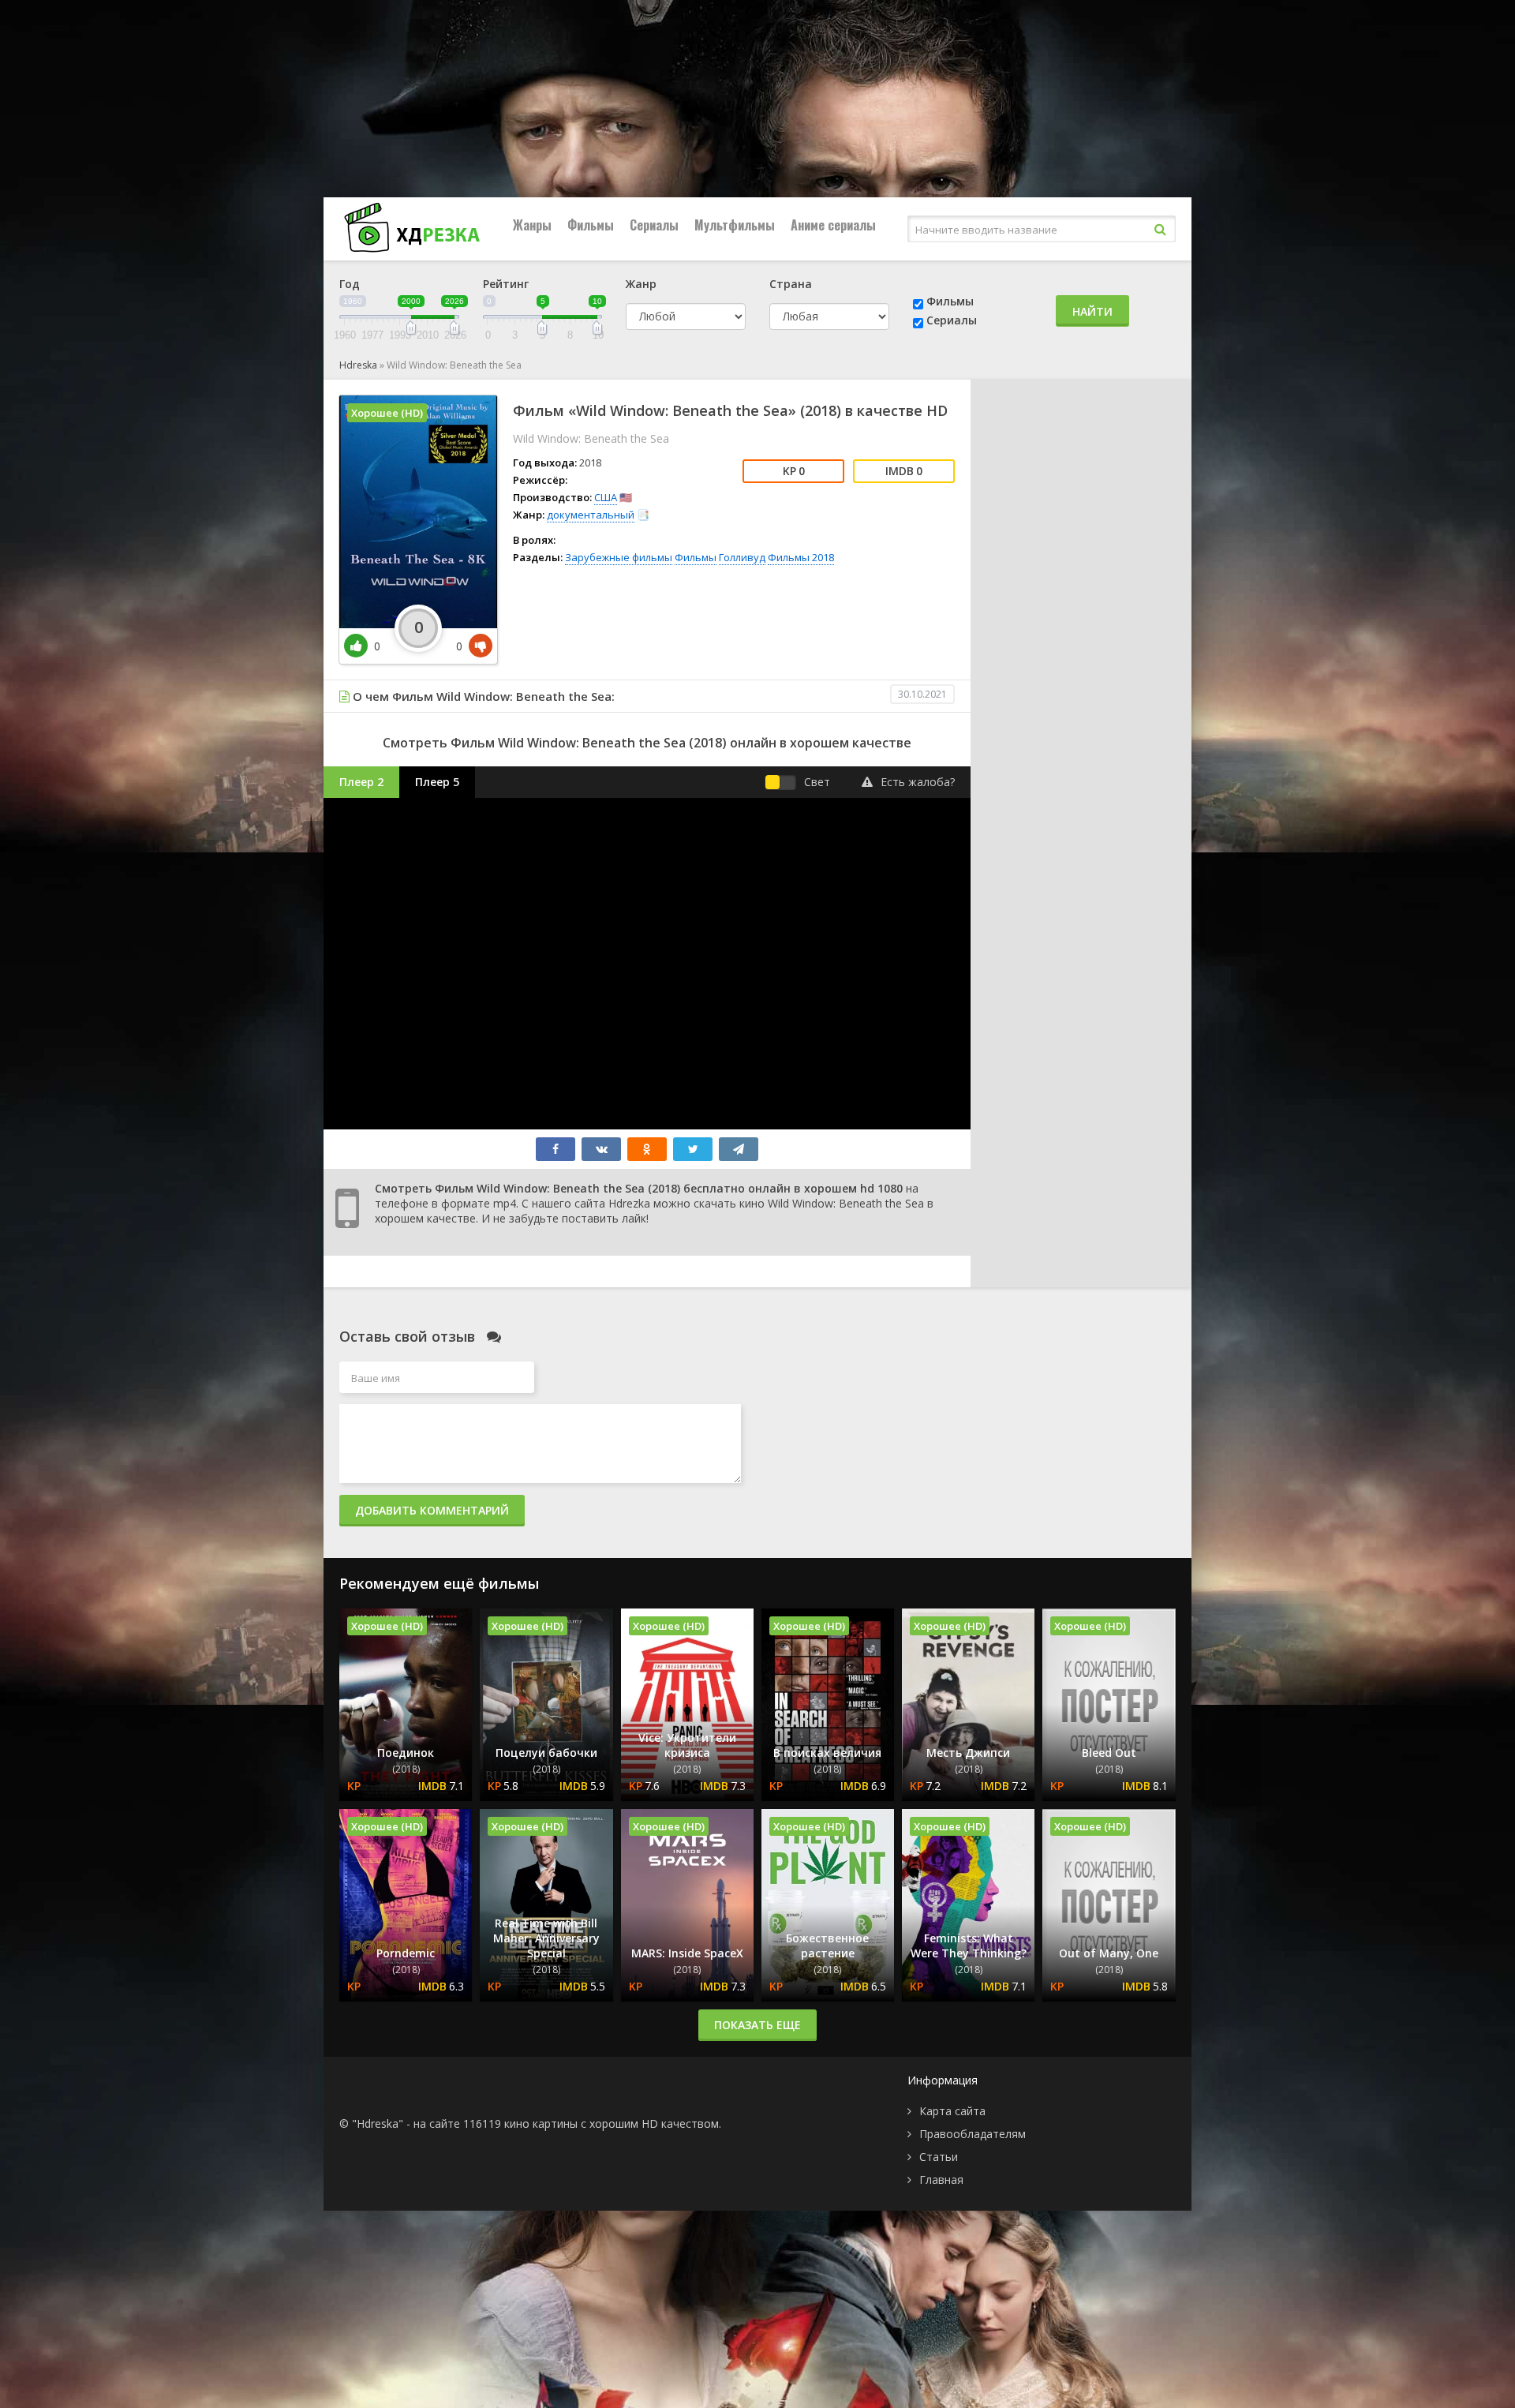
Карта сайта (952, 2111)
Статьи (939, 2157)
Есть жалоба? (918, 782)
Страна (791, 284)
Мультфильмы (735, 225)
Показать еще (757, 2025)
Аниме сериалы (833, 225)
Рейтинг (506, 284)
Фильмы (591, 225)
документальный (591, 515)
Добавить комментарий (432, 1510)
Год (350, 284)
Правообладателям (973, 2134)
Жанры (532, 225)
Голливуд (742, 557)
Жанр (641, 284)
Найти (1092, 311)
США (606, 497)
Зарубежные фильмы (619, 557)
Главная (941, 2180)
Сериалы (654, 225)
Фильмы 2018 (801, 557)
